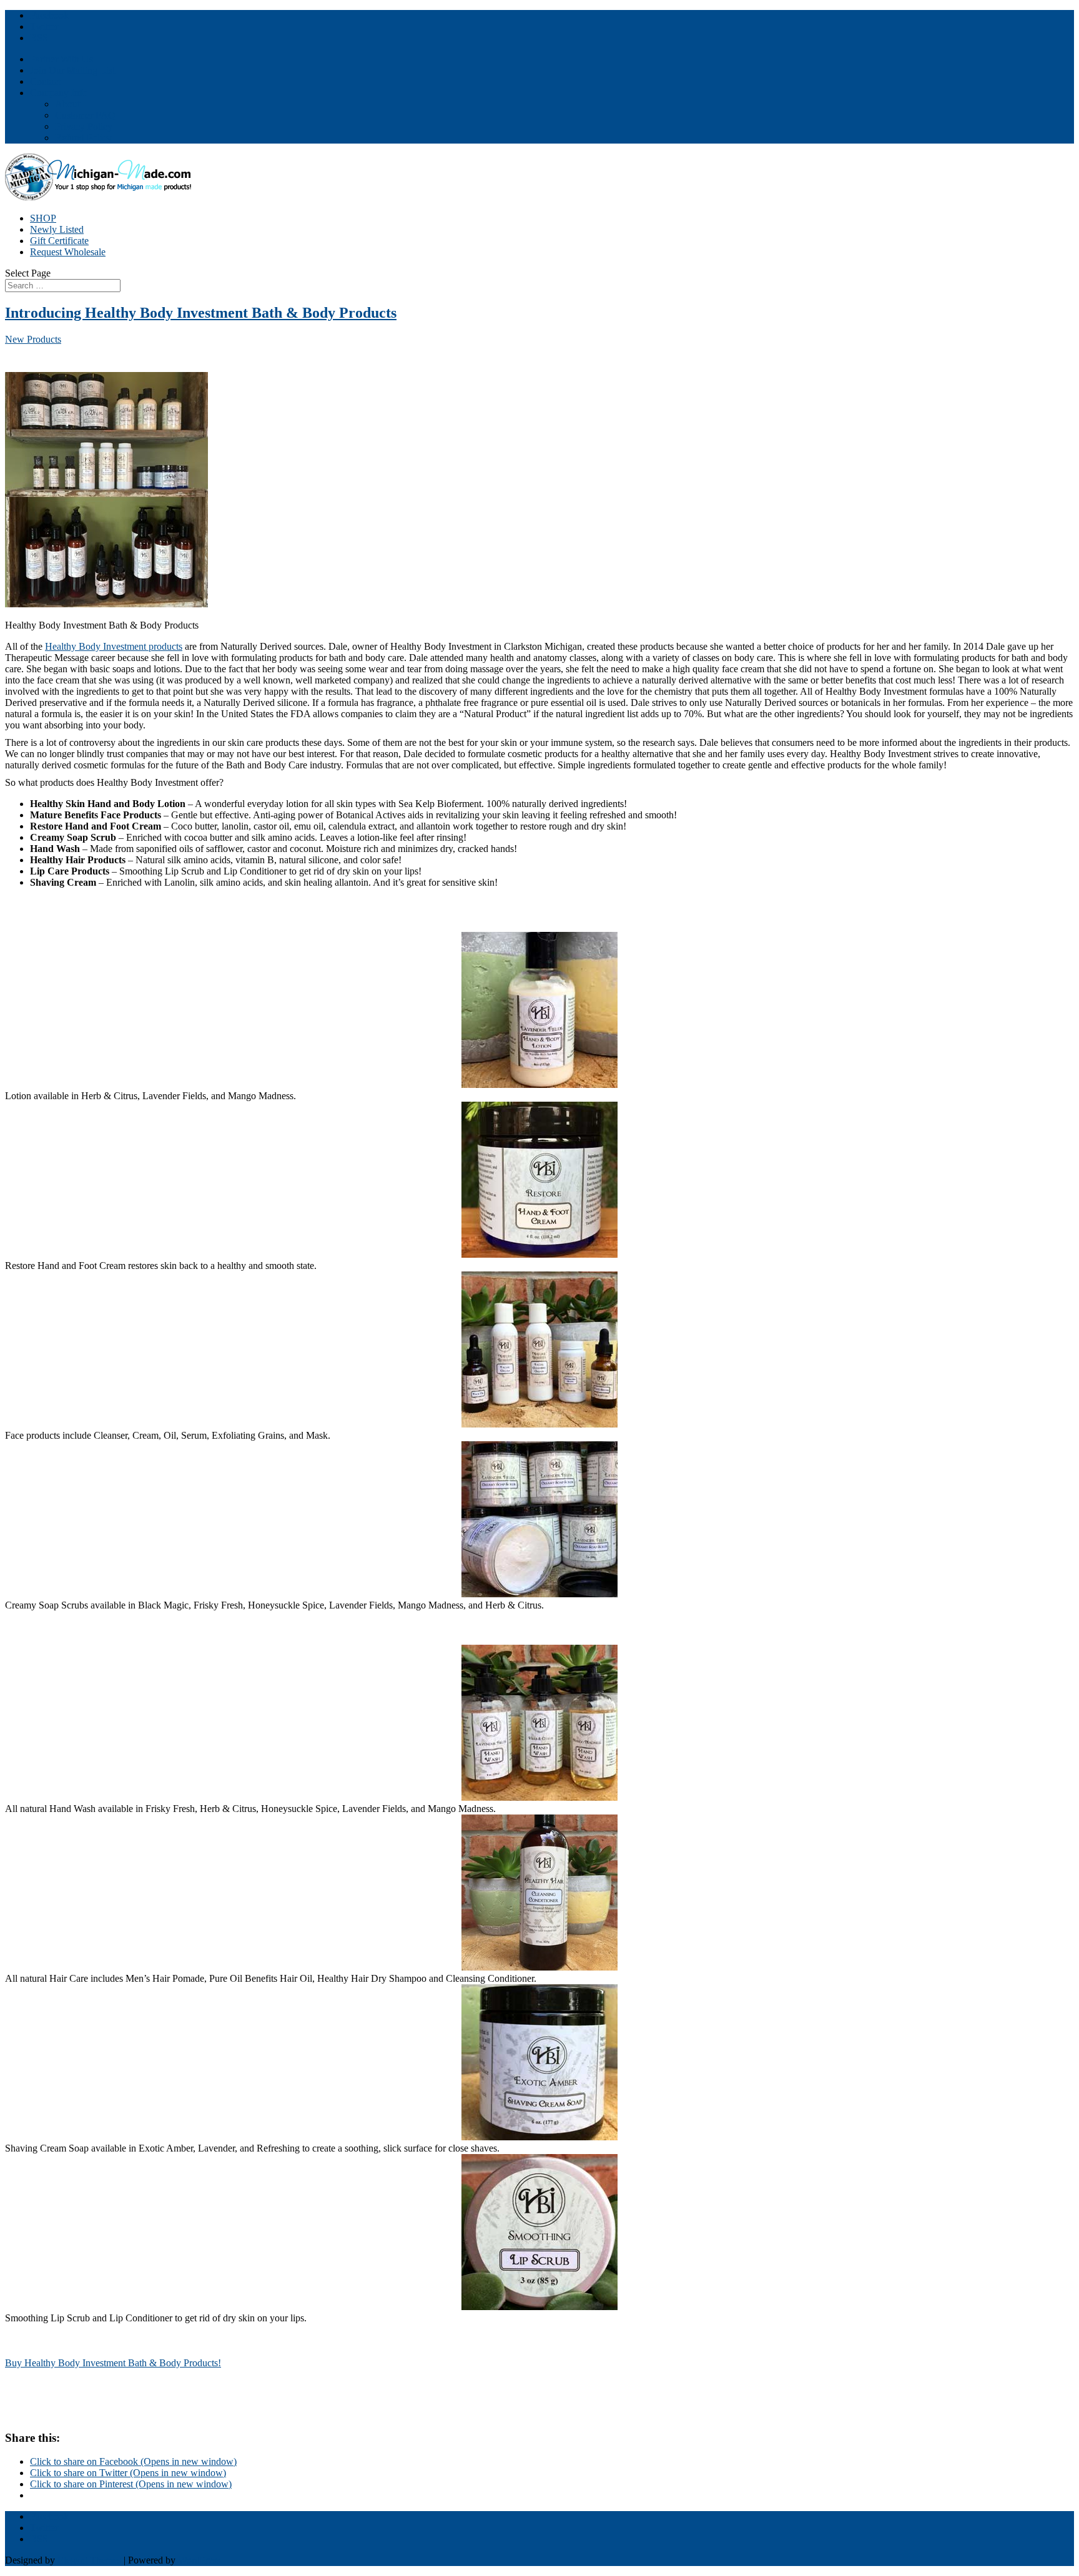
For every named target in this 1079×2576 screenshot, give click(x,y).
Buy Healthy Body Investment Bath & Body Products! (113, 2363)
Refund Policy (83, 138)
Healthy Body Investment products (114, 646)
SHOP (43, 218)
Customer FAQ (85, 115)
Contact (45, 81)
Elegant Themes (89, 2560)
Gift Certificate (59, 241)
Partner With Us (62, 59)
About (67, 104)
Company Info (59, 93)
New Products (33, 339)
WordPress (199, 2560)
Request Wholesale (68, 252)
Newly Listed (57, 229)
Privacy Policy (84, 126)
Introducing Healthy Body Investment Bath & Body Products (201, 313)
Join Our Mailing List (72, 70)
